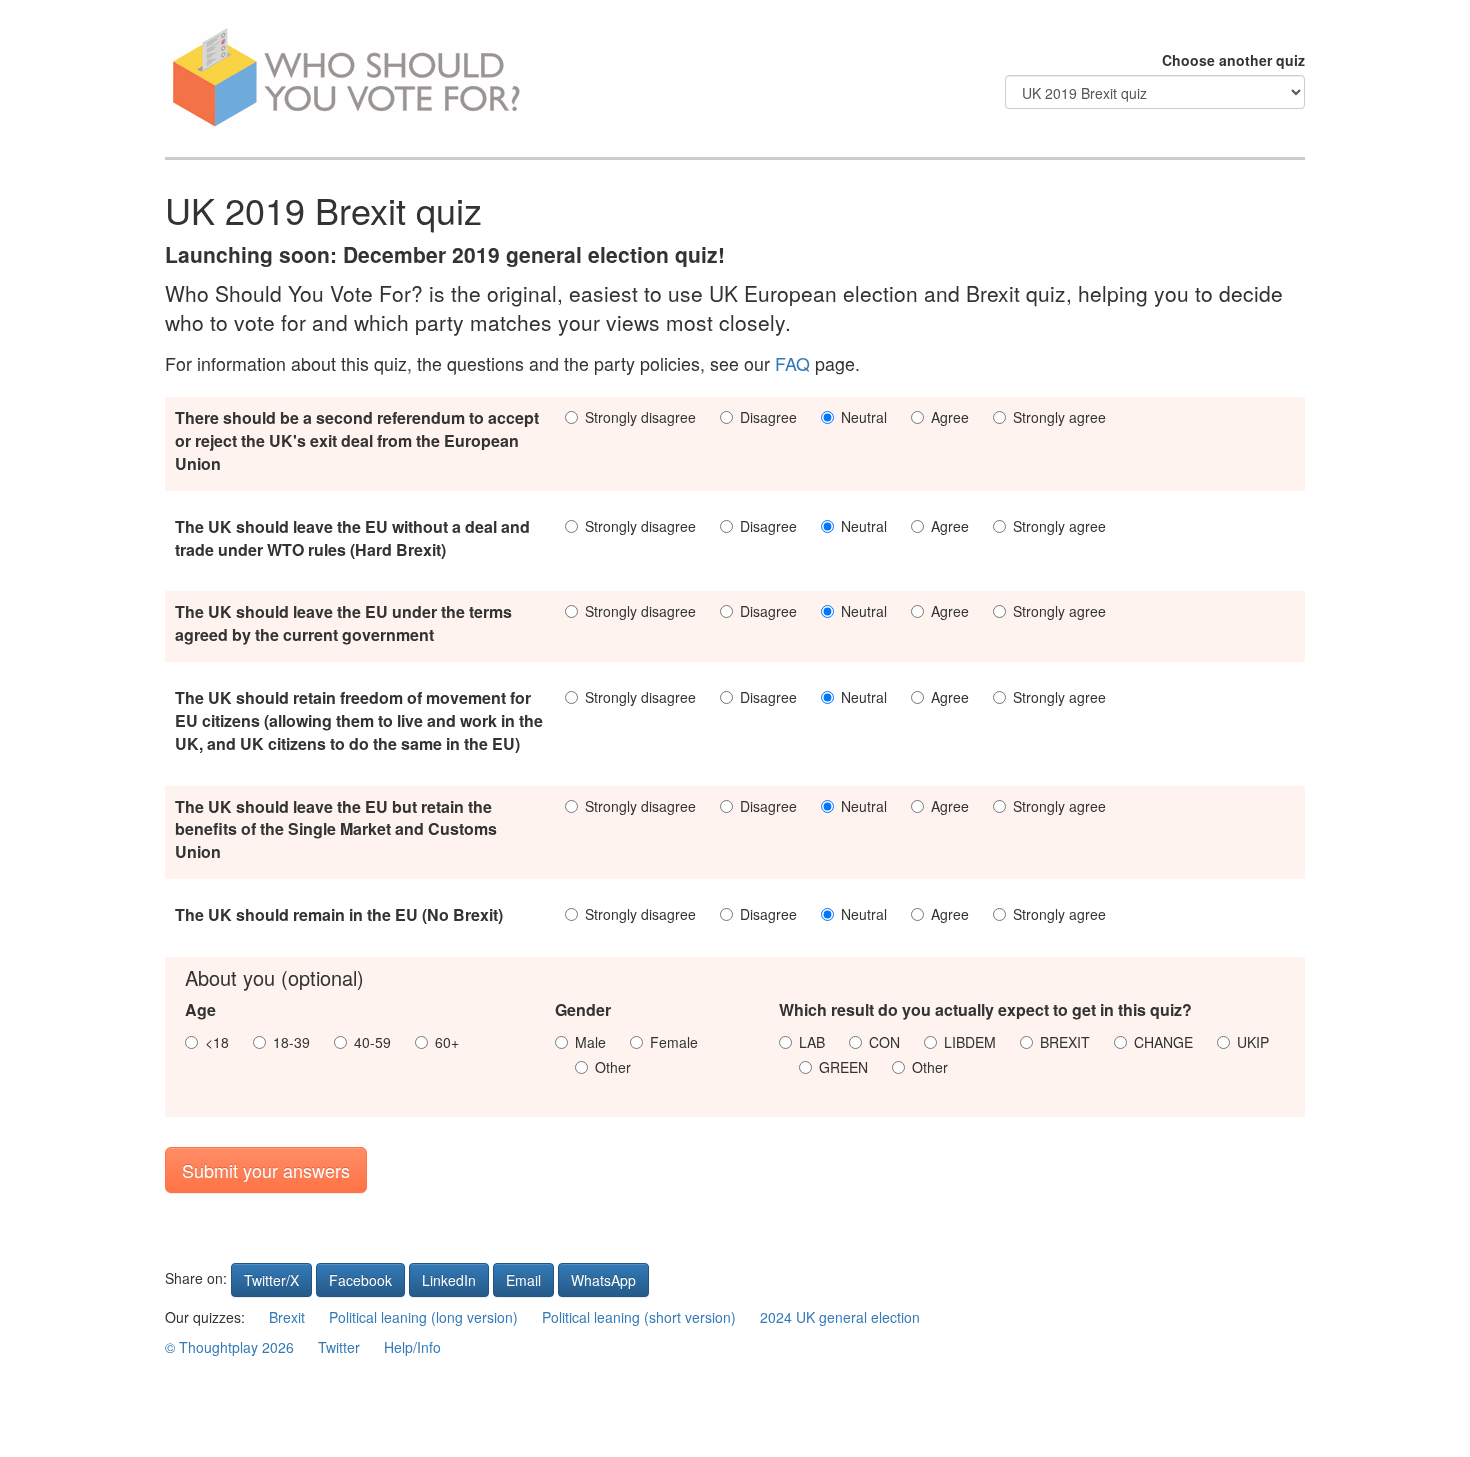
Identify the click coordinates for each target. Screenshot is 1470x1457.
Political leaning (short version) (639, 1317)
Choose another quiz (1233, 60)
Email (523, 1280)
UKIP (1253, 1042)
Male (590, 1042)
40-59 (372, 1042)
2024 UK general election (840, 1317)
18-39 (291, 1042)
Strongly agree (1059, 417)
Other (613, 1067)
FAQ (792, 363)
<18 (217, 1042)
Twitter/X (271, 1280)
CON (884, 1042)
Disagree (768, 417)
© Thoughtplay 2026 (229, 1347)
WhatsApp (603, 1280)
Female (674, 1042)
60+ (447, 1042)
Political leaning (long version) (423, 1317)
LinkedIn (449, 1280)
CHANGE (1163, 1042)
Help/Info (412, 1347)
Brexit (287, 1317)
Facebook (360, 1280)
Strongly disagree (640, 417)
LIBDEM (970, 1042)
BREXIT (1065, 1042)
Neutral (864, 417)
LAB (812, 1042)
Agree (950, 417)
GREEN (843, 1067)
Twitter (339, 1347)
